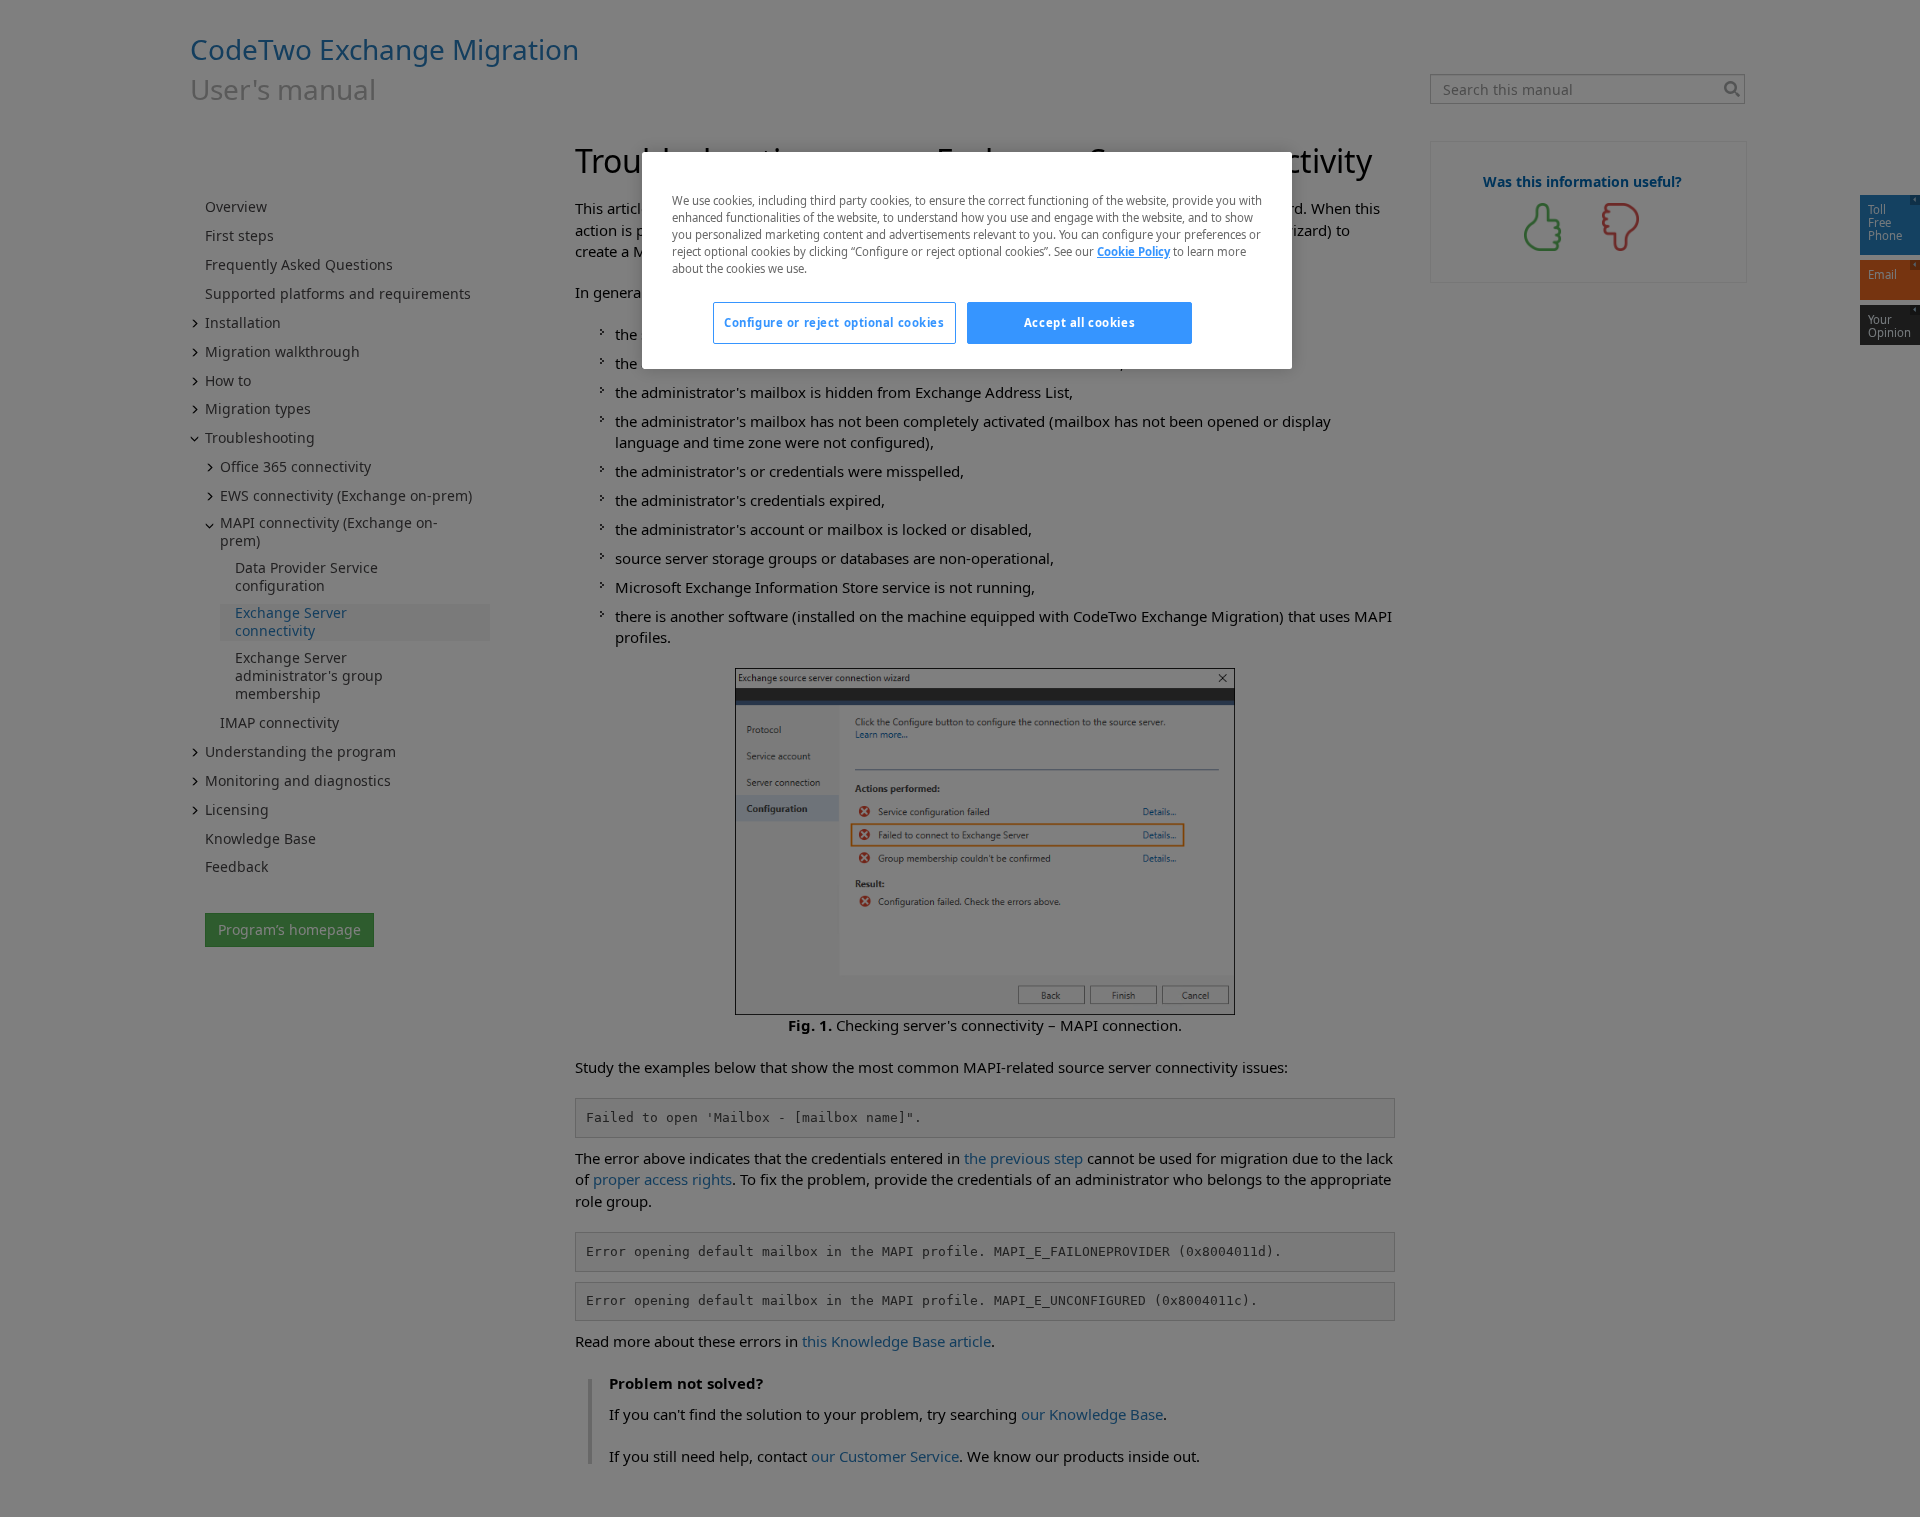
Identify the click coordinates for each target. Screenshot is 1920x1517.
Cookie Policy (1133, 251)
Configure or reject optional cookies (834, 322)
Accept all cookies (1079, 322)
